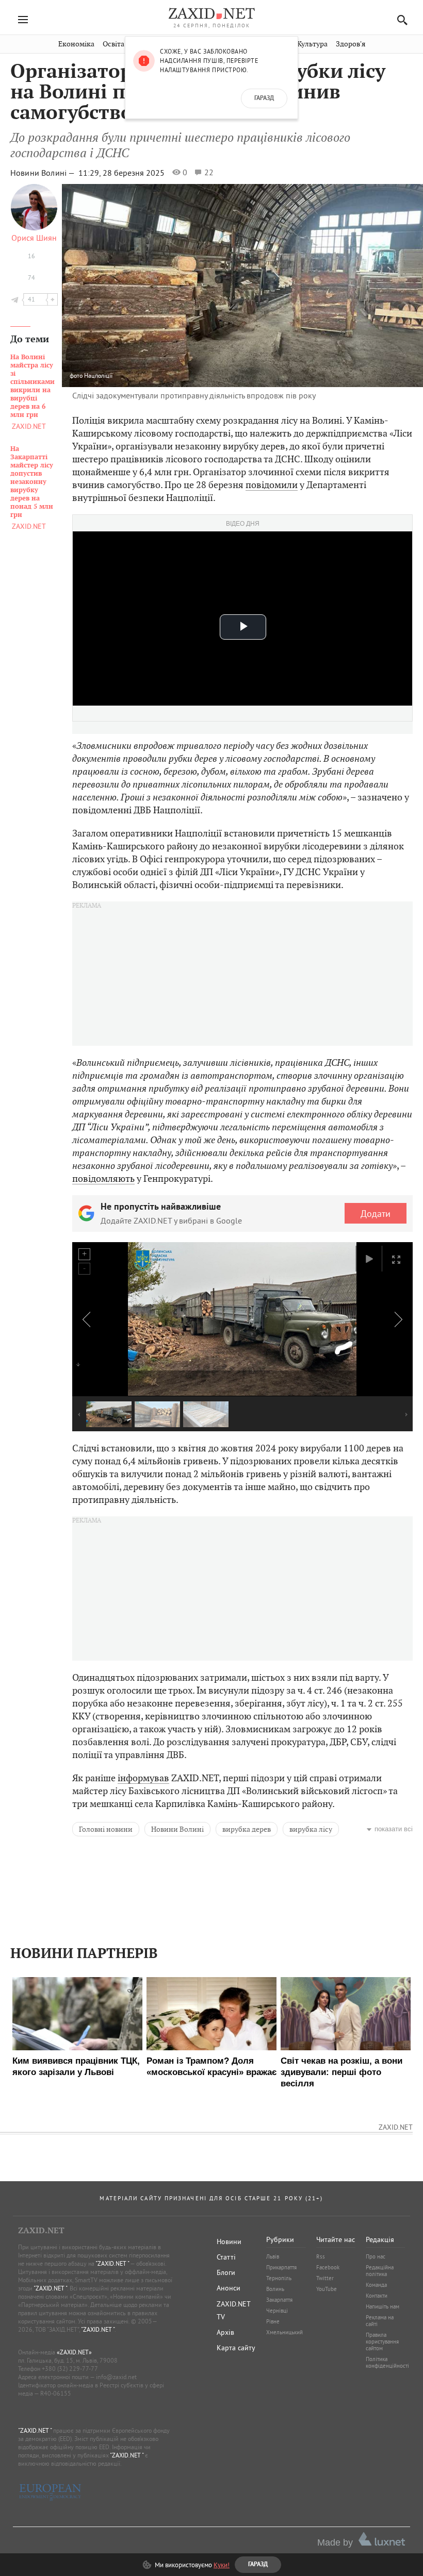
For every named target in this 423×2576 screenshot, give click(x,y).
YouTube (327, 2289)
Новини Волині (177, 1829)
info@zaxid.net (116, 2377)
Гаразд (264, 98)
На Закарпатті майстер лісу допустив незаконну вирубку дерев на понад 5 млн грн (32, 482)
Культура (312, 44)
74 (31, 278)
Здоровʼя (351, 44)
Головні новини (106, 1829)
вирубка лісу (311, 1829)
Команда (376, 2285)
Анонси (229, 2288)
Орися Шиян (34, 238)
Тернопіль (279, 2278)
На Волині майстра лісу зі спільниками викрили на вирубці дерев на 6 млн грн (32, 386)
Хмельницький (284, 2332)
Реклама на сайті (380, 2321)
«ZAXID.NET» (74, 2352)
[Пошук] (400, 20)
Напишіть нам (383, 2306)
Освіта (113, 44)
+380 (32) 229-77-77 (70, 2369)
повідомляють (103, 1178)
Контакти (377, 2296)
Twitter (325, 2278)
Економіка (76, 44)
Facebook (328, 2267)
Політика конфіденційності (387, 2362)
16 (31, 256)
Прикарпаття (281, 2267)
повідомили (272, 485)
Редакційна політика (380, 2271)
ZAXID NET (211, 13)
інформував (143, 1778)
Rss (321, 2256)
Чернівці (277, 2311)
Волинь (275, 2289)
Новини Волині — (44, 173)
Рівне (273, 2321)
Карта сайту (236, 2348)
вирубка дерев (247, 1829)
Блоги (226, 2272)
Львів (273, 2256)
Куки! (222, 2565)
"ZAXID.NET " (112, 2263)
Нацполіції (98, 375)
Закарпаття (279, 2300)
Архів (225, 2332)
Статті (226, 2257)
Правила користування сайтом (382, 2341)
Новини (229, 2242)
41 (31, 299)
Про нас (376, 2256)
